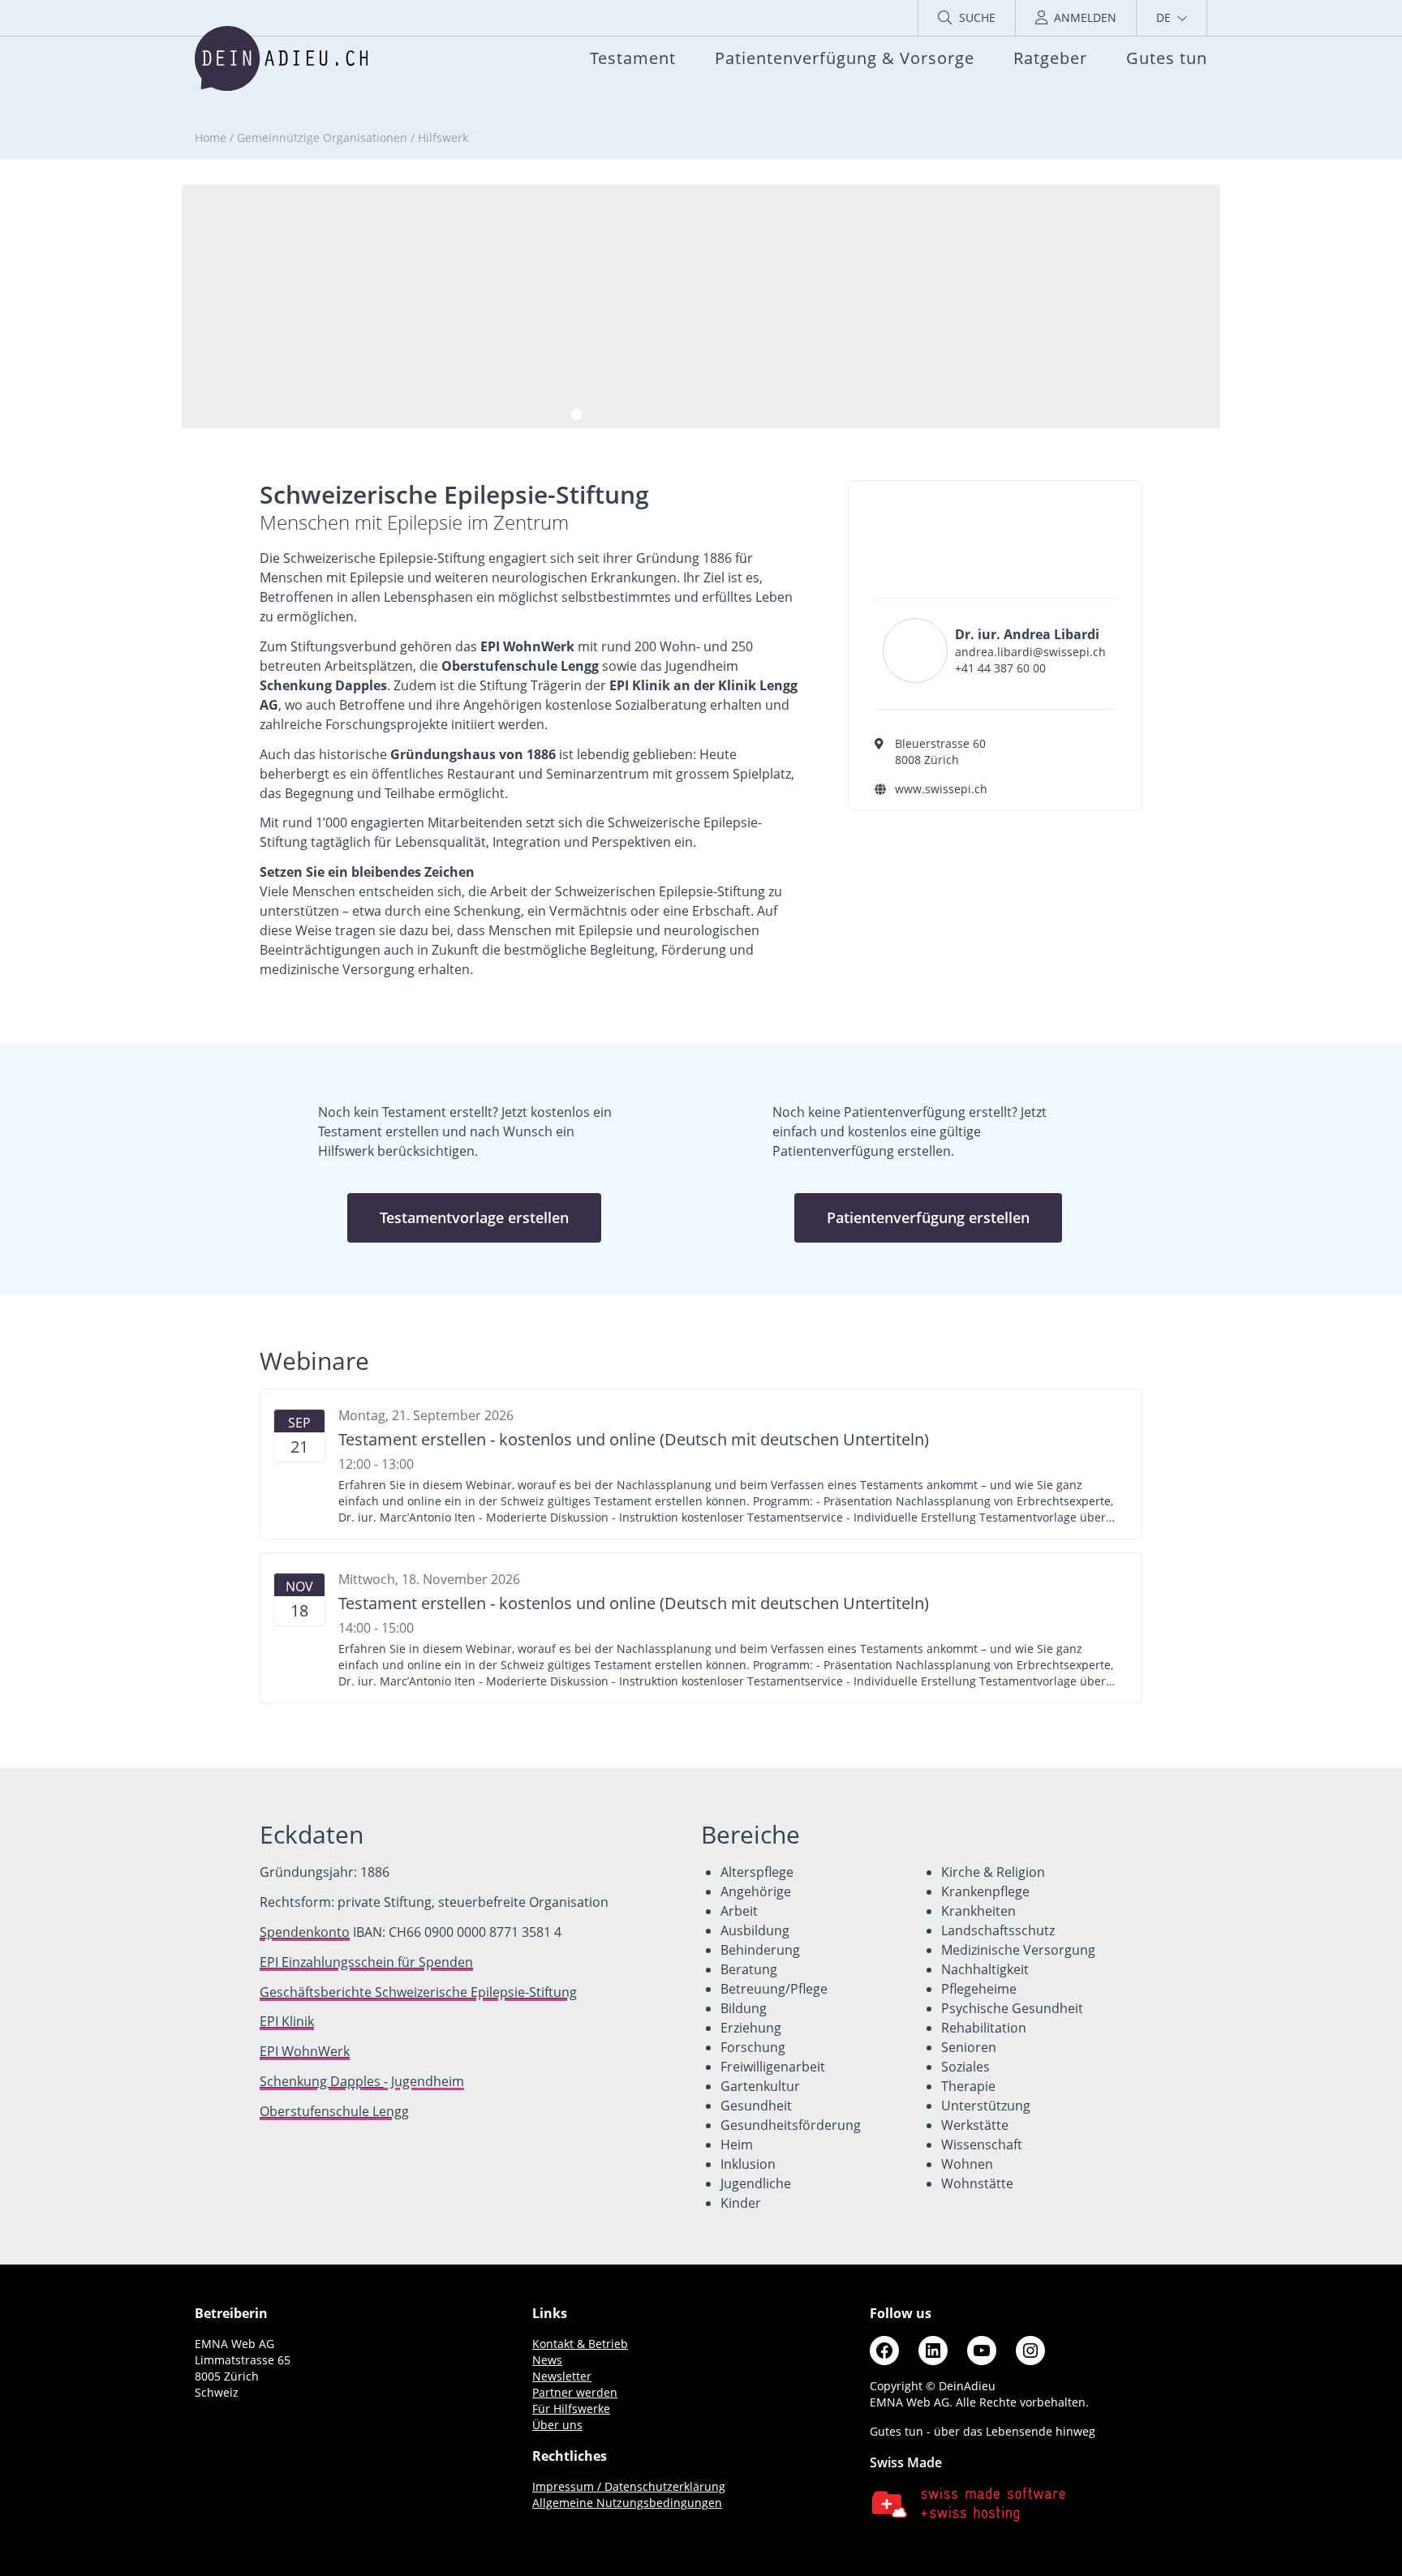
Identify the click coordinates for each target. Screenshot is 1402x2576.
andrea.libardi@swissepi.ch (1030, 652)
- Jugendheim (362, 2081)
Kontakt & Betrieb (580, 2344)
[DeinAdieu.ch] (281, 58)
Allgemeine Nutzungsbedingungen (627, 2503)
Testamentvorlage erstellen (474, 1217)
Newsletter (562, 2376)
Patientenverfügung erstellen (928, 1217)
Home (211, 137)
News (547, 2360)
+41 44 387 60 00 (1000, 668)
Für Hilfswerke (571, 2409)
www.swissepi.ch (941, 789)
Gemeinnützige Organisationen (322, 137)
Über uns (557, 2425)
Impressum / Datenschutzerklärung (629, 2486)
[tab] (549, 414)
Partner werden (575, 2392)
